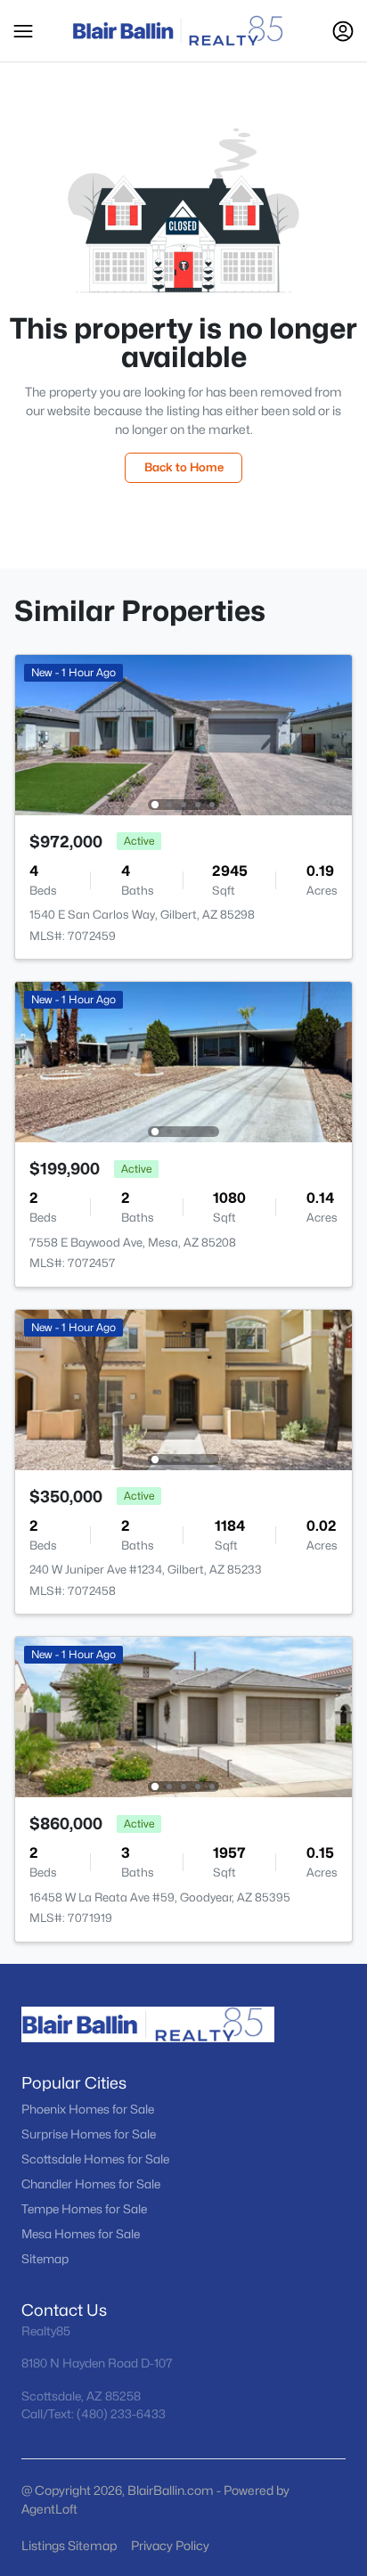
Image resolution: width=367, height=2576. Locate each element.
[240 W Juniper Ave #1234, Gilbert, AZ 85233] (183, 1389)
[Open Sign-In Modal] (343, 31)
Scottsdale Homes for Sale (95, 2159)
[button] (23, 31)
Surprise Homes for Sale (89, 2134)
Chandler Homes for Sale (91, 2184)
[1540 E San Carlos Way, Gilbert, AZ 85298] (183, 734)
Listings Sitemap (69, 2545)
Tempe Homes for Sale (84, 2209)
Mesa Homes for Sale (81, 2234)
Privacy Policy (170, 2545)
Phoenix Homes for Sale (88, 2109)
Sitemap (45, 2259)
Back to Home (184, 467)
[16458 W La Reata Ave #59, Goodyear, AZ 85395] (183, 1716)
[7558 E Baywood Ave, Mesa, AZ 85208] (183, 1061)
